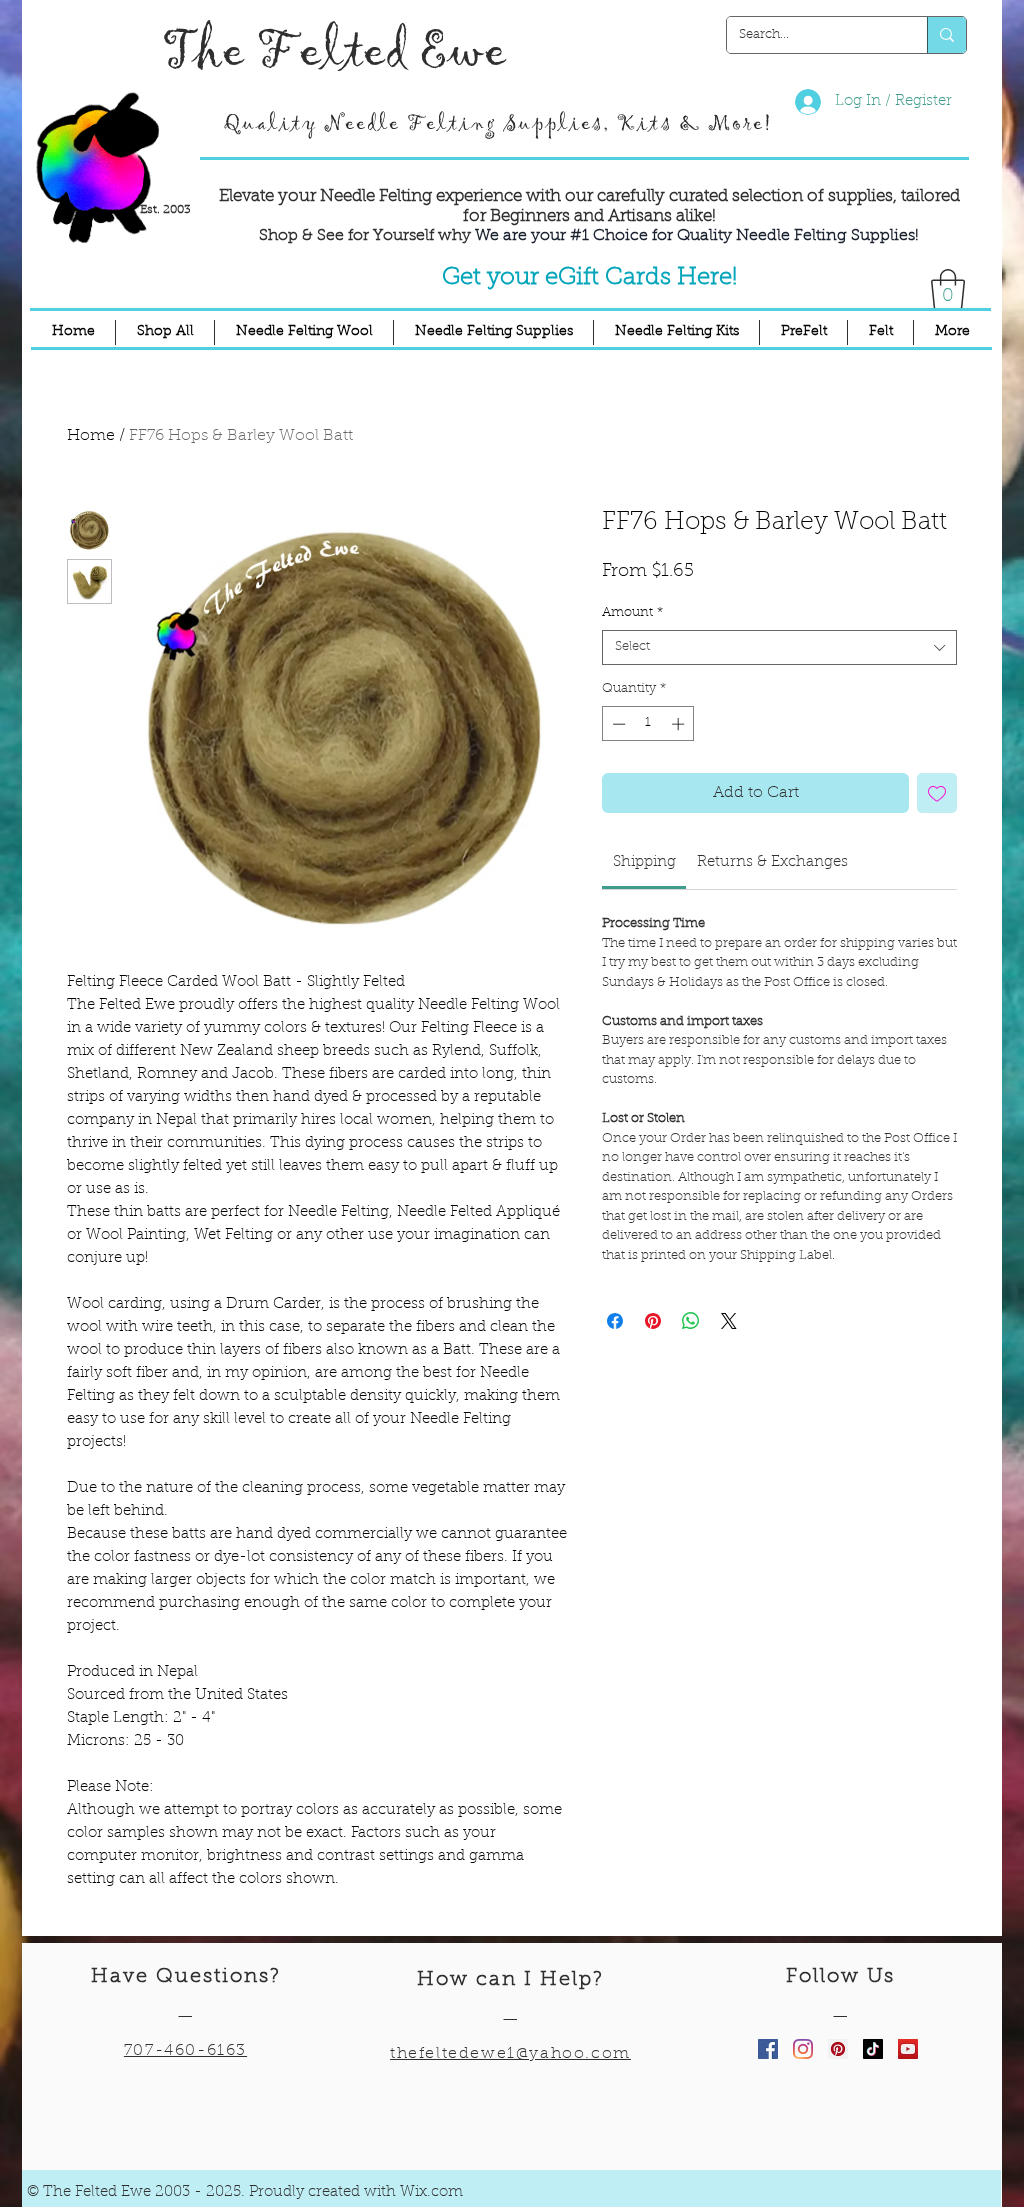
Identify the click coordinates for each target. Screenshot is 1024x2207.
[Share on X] (729, 1321)
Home (91, 436)
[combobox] (779, 647)
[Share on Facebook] (615, 1321)
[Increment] (680, 724)
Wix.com (431, 2192)
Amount (632, 612)
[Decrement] (617, 724)
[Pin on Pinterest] (653, 1321)
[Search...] (946, 35)
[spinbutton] (648, 724)
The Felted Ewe (334, 51)
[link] (644, 862)
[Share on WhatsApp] (691, 1321)
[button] (948, 289)
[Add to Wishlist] (937, 793)
